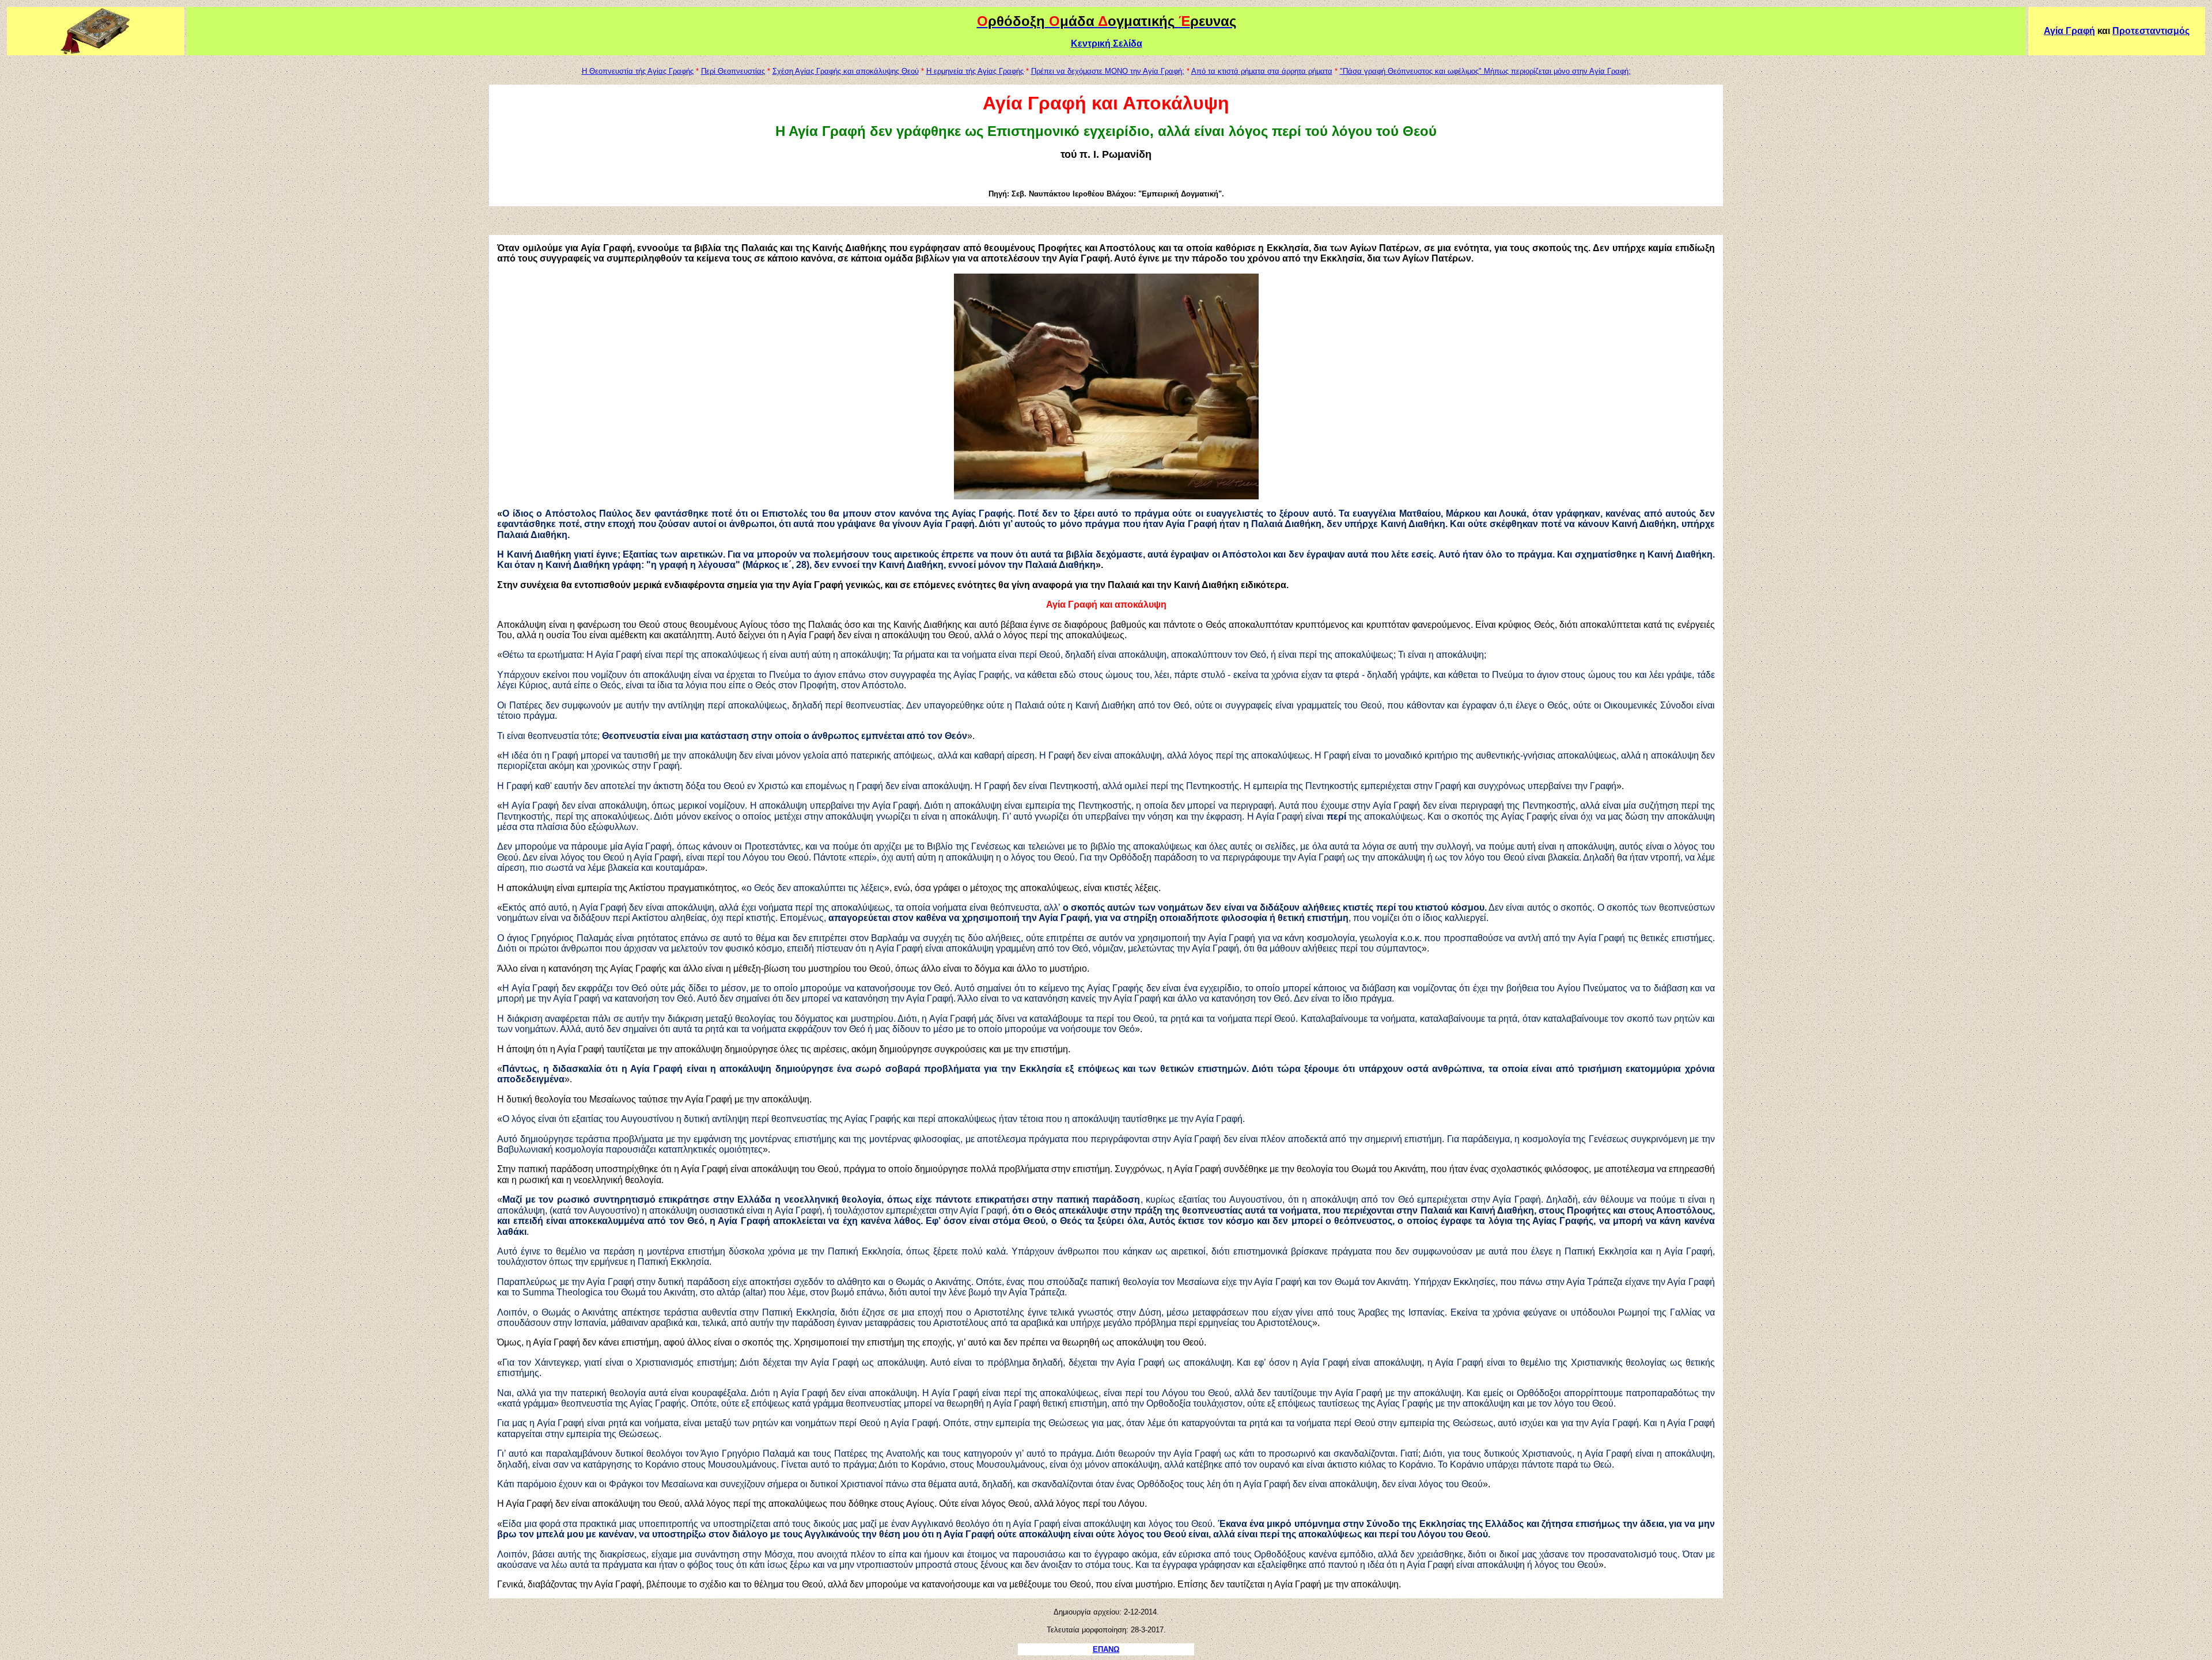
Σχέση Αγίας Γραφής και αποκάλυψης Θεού (846, 71)
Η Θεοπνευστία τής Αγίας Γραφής (638, 71)
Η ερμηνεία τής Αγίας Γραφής (975, 71)
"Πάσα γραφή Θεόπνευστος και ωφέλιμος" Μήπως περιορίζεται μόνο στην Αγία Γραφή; (1485, 71)
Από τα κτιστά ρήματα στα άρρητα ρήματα (1262, 71)
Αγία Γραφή (2069, 31)
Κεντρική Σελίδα (1107, 43)
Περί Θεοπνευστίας (733, 71)
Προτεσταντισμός (2151, 31)
